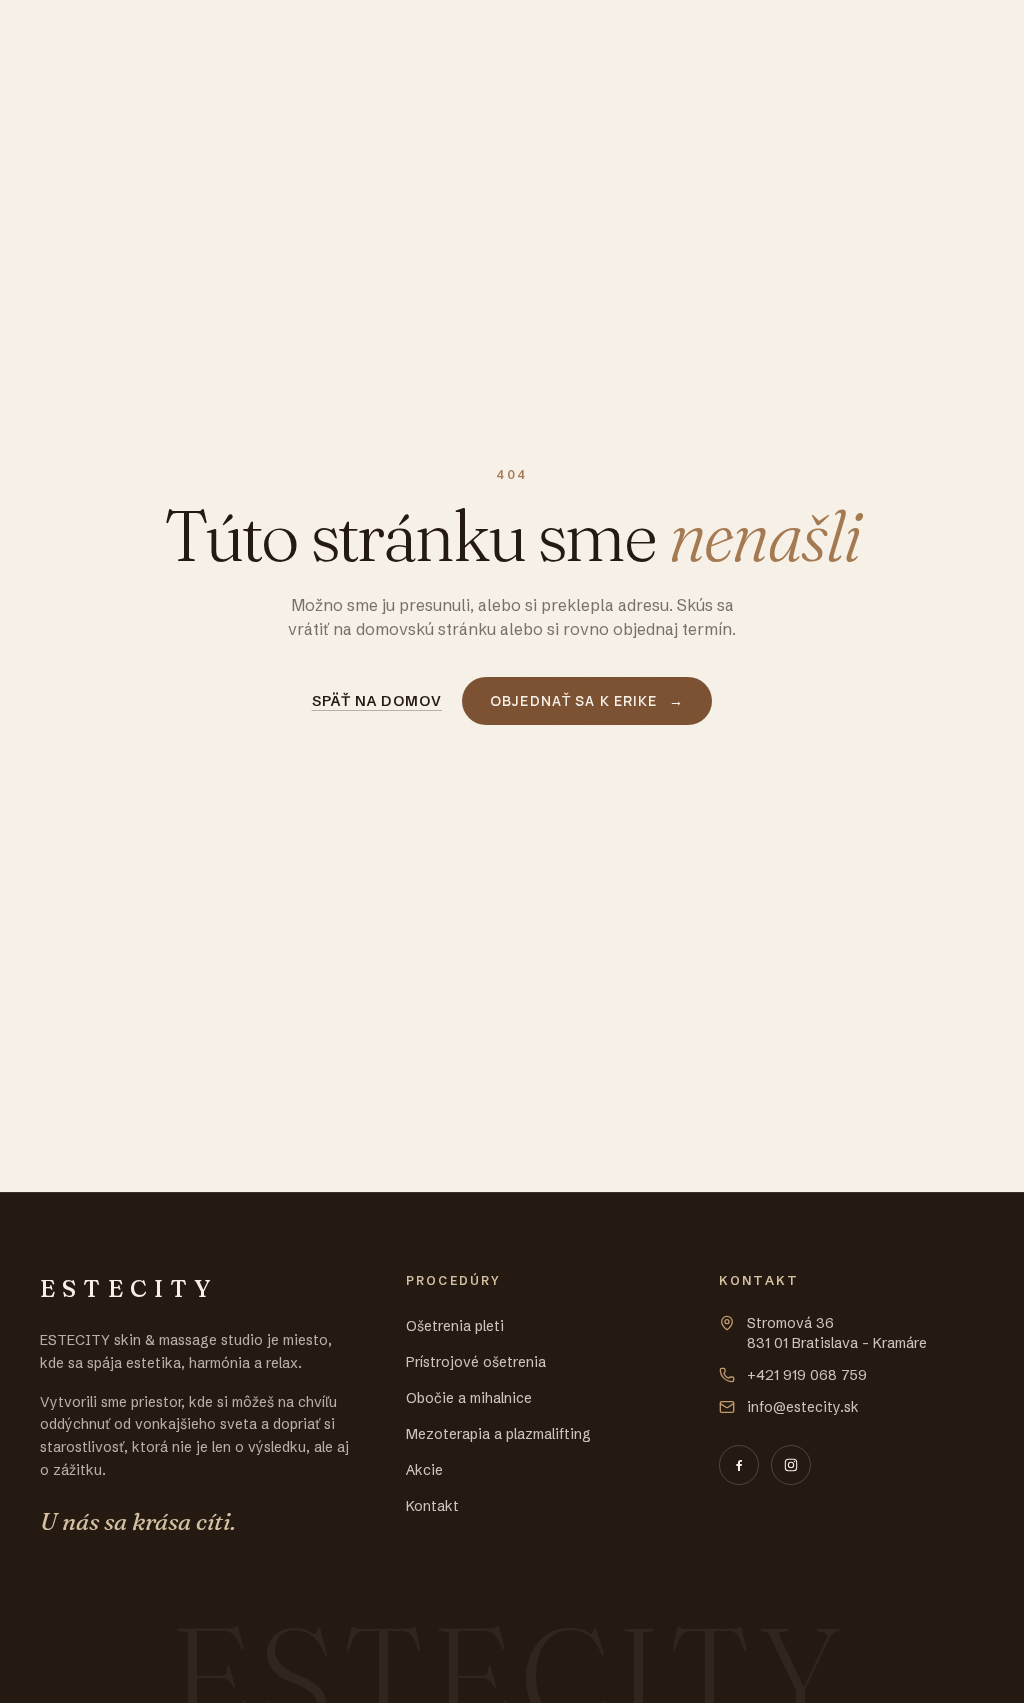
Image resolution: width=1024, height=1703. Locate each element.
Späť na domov (377, 701)
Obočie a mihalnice (469, 1398)
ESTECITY (107, 35)
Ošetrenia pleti (455, 1326)
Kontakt (432, 1506)
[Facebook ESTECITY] (739, 1465)
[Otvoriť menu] (964, 36)
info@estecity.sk (803, 1407)
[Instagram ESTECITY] (791, 1465)
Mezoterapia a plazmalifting (498, 1434)
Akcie (424, 1470)
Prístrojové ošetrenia (476, 1362)
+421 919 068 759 (807, 1375)
